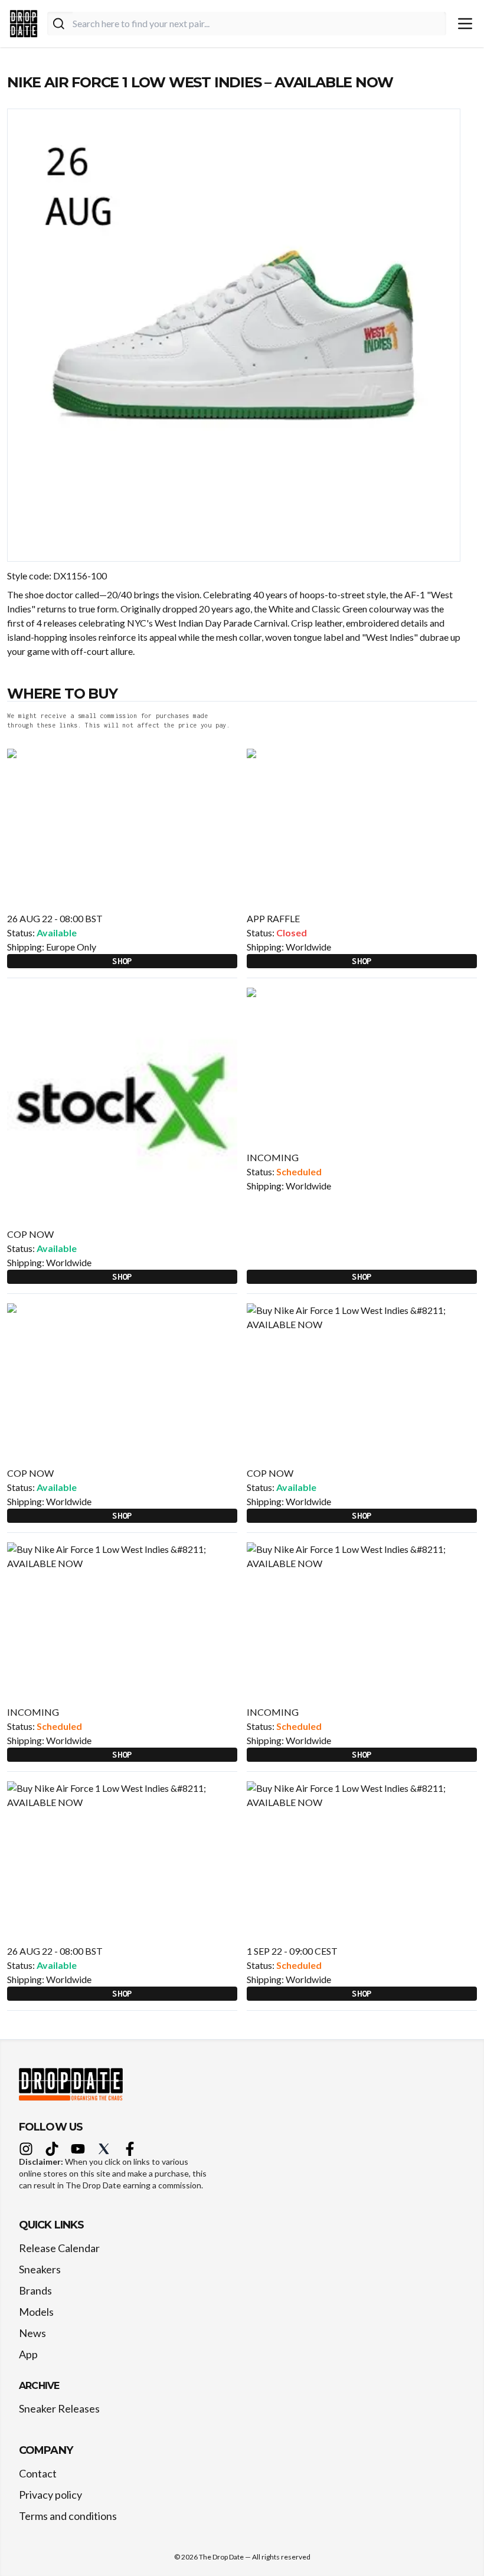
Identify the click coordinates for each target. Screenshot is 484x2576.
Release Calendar (59, 2248)
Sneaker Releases (59, 2408)
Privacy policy (50, 2495)
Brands (35, 2290)
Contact (38, 2473)
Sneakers (40, 2269)
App (28, 2354)
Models (36, 2312)
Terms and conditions (68, 2516)
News (32, 2333)
